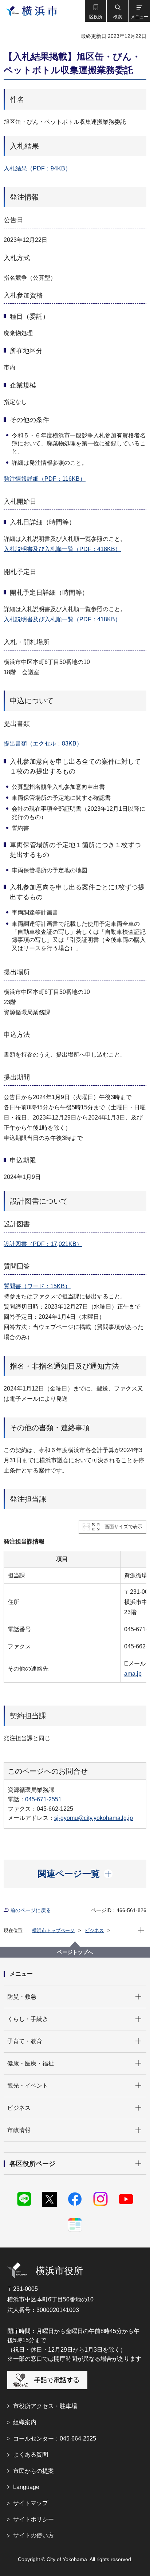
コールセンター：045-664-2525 (55, 2439)
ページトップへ (75, 1952)
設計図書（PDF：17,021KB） (43, 1244)
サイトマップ (31, 2503)
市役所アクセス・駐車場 (45, 2406)
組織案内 (25, 2422)
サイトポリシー (33, 2519)
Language (26, 2487)
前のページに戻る (31, 1910)
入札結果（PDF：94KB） (37, 168)
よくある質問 (31, 2455)
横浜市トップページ (53, 1930)
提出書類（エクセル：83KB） (43, 744)
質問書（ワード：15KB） (37, 1286)
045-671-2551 (43, 1799)
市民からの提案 (33, 2471)
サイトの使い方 (33, 2535)
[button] (95, 11)
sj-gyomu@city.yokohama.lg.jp (94, 1818)
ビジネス (94, 1930)
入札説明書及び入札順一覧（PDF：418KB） (62, 549)
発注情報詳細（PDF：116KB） (45, 479)
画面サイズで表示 (123, 1527)
